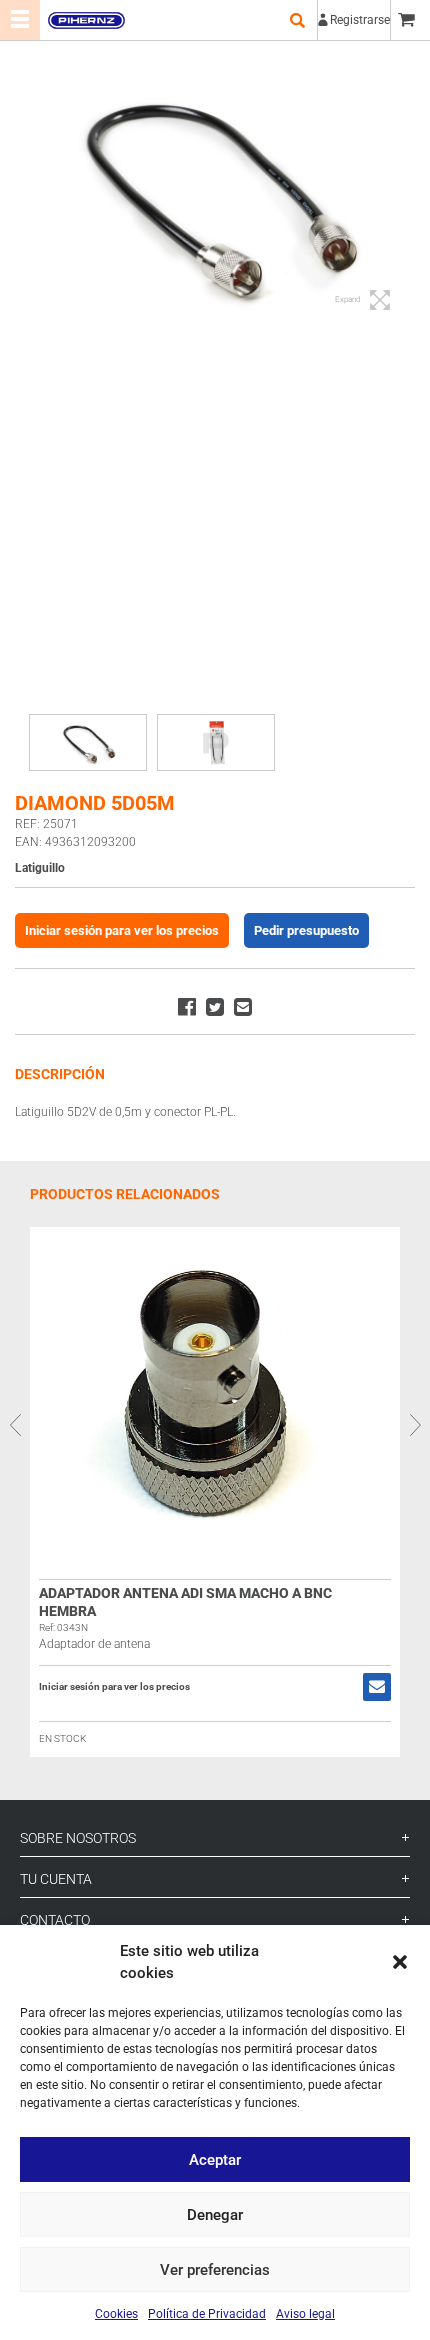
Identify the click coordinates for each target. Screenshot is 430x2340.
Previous (15, 1424)
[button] (400, 1962)
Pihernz (86, 20)
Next (415, 1424)
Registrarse (360, 20)
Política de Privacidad (207, 2314)
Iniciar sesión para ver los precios (122, 930)
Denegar (215, 2215)
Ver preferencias (215, 2270)
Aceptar (215, 2160)
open (297, 20)
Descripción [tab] (60, 1074)
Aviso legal (305, 2314)
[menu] (20, 20)
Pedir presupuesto (306, 930)
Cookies (116, 2314)
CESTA (410, 20)
